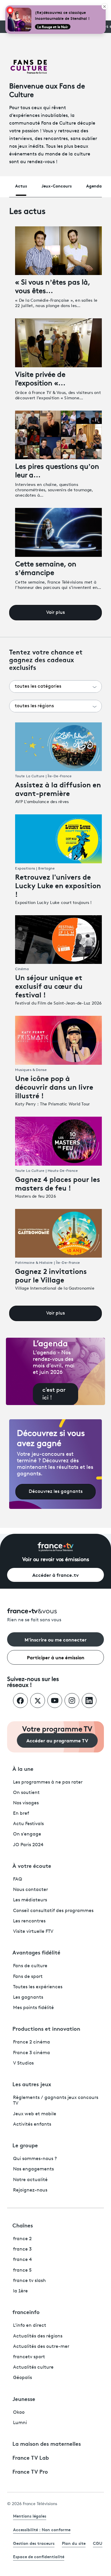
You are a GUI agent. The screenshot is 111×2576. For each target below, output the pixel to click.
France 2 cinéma (32, 2042)
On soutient (26, 1793)
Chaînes (23, 2225)
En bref (21, 1814)
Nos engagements (33, 2169)
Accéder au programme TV (57, 1740)
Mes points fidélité (33, 2008)
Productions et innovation (46, 2028)
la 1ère (20, 2291)
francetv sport (29, 2357)
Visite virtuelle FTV (33, 1932)
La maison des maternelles (47, 2443)
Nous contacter (30, 1890)
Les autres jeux (32, 2084)
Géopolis (22, 2378)
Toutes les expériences (38, 1987)
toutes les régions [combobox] (34, 706)
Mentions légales (30, 2516)
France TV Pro (30, 2471)
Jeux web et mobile (35, 2114)
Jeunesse (24, 2399)
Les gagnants (28, 1997)
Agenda (94, 186)
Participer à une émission (56, 1657)
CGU (98, 2543)
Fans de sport (28, 1977)
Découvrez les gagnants (56, 1492)
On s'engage (27, 1834)
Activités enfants (32, 2124)
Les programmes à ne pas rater (48, 1782)
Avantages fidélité (36, 1952)
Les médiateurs (30, 1900)
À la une (23, 1768)
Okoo (19, 2413)
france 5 (22, 2270)
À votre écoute (32, 1865)
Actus (21, 186)
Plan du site (74, 2543)
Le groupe (25, 2145)
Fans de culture (30, 1966)
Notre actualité (30, 2180)
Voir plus (55, 613)
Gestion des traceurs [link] (34, 2543)
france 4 (22, 2260)
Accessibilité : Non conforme (42, 2529)
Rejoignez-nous (30, 2190)
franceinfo (26, 2312)
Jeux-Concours (57, 186)
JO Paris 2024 (28, 1845)
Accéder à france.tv (55, 1575)
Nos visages (26, 1803)
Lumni (20, 2423)
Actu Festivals (28, 1824)
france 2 (22, 2239)
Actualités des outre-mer (41, 2347)
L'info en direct (30, 2326)
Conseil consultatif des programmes (53, 1911)
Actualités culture (33, 2367)
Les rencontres (29, 1921)
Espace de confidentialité (39, 2556)
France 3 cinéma (32, 2053)
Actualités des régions (38, 2336)
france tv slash (29, 2281)
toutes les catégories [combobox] (38, 686)
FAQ (18, 1879)
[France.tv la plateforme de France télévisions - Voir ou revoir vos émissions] (56, 1547)
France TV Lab (31, 2457)
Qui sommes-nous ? (35, 2159)
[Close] (104, 7)
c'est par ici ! (54, 1394)
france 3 (22, 2249)
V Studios (23, 2063)
